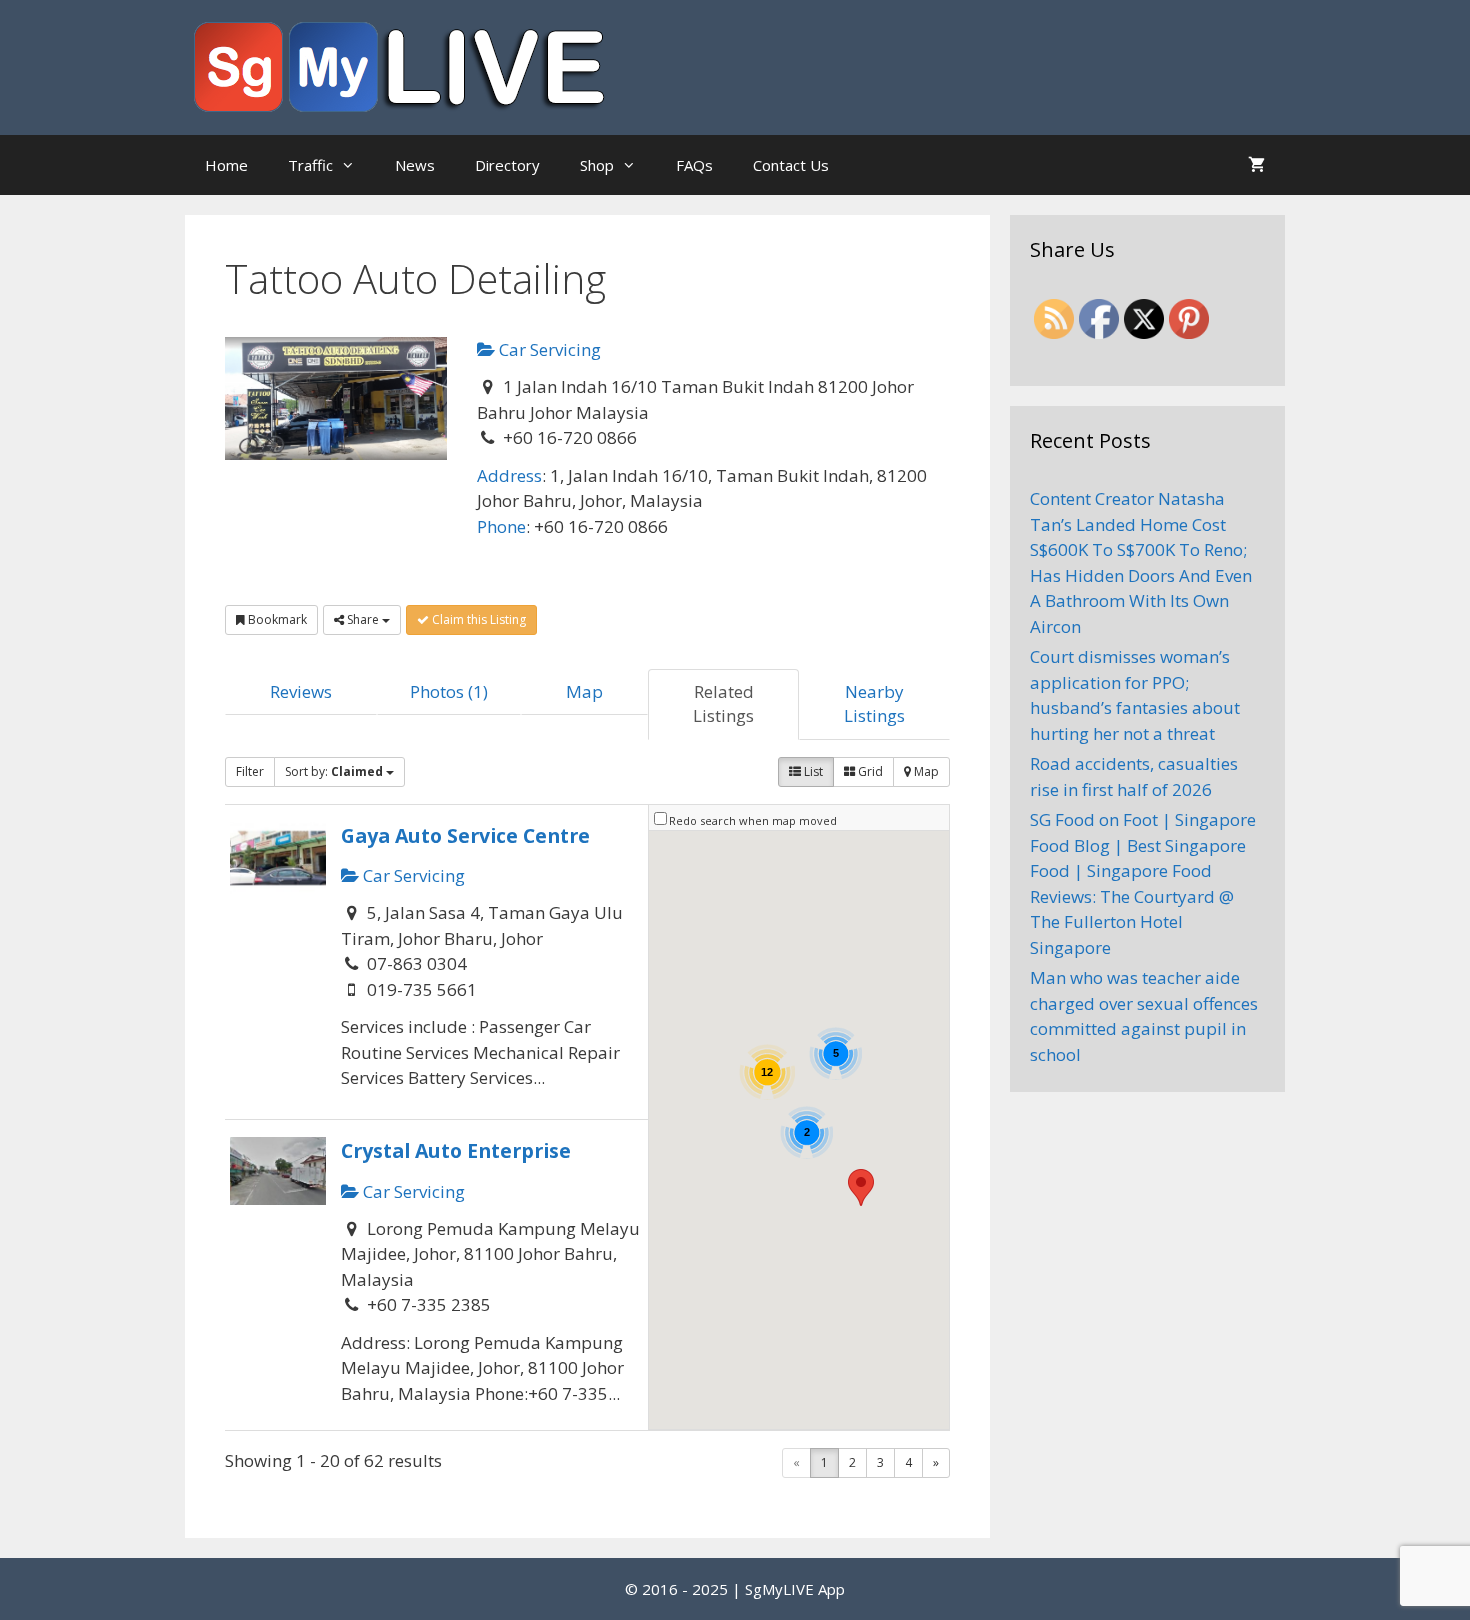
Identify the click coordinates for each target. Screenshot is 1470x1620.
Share (363, 619)
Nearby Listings (874, 703)
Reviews (301, 691)
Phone (501, 526)
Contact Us (791, 165)
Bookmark (276, 619)
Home (226, 165)
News (415, 165)
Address (509, 475)
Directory (507, 165)
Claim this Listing (477, 619)
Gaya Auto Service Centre (465, 835)
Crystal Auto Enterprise (456, 1150)
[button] (861, 1187)
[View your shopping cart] (1256, 165)
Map (584, 691)
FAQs (694, 165)
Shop (597, 165)
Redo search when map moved (753, 820)
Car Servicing (548, 349)
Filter (250, 771)
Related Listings (723, 703)
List (812, 771)
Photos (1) (449, 691)
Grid (869, 771)
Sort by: (334, 771)
